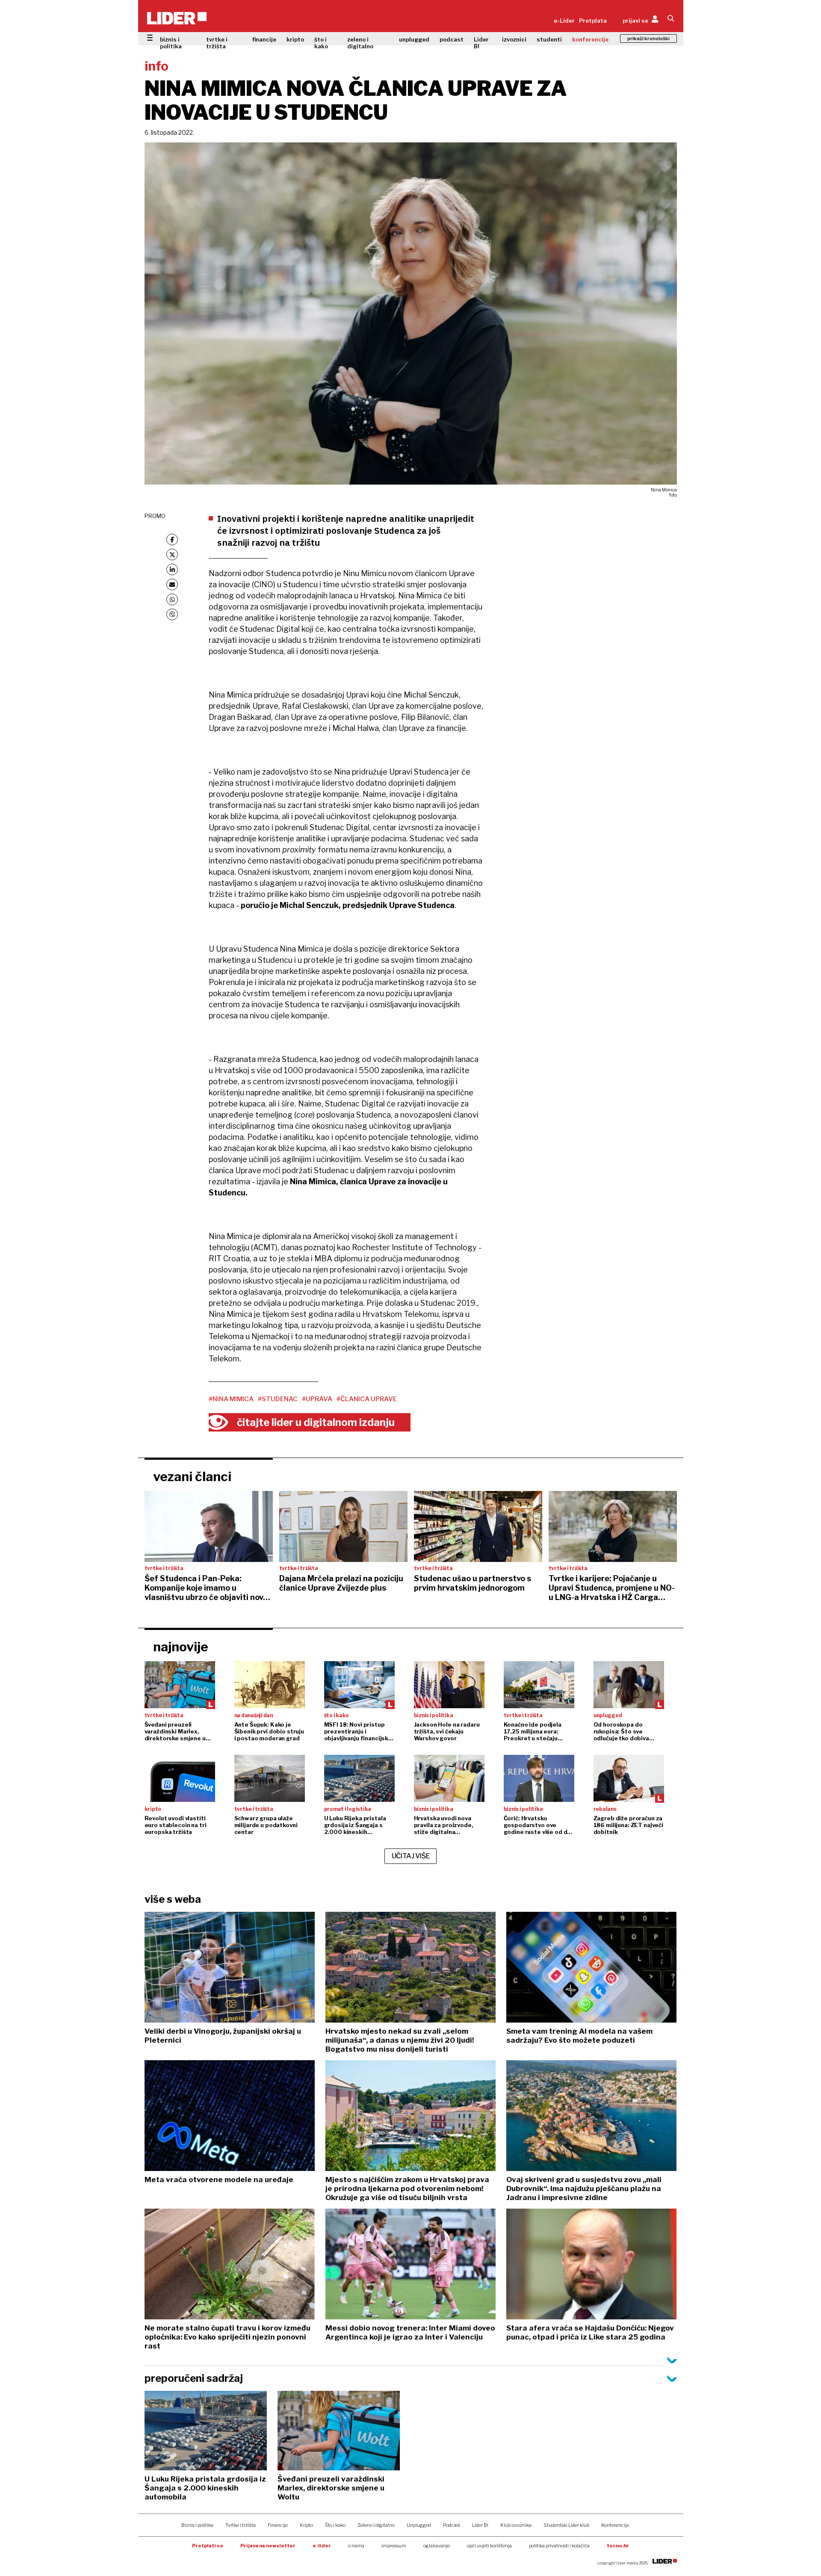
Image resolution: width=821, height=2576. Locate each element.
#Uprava (317, 1399)
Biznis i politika (197, 2525)
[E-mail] (172, 584)
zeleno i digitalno (360, 43)
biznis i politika (171, 43)
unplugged (414, 39)
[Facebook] (172, 540)
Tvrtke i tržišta (241, 2525)
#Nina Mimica (231, 1399)
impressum (394, 2546)
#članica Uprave (367, 1399)
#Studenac (278, 1399)
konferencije (590, 39)
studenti (549, 39)
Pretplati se (208, 2546)
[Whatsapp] (172, 599)
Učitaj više (411, 1856)
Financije (278, 2525)
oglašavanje (437, 2546)
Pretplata (593, 21)
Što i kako (335, 2525)
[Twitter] (172, 555)
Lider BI (481, 43)
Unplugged (419, 2525)
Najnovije (181, 1647)
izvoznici (514, 39)
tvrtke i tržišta (217, 43)
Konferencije (615, 2525)
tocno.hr (618, 2546)
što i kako (321, 43)
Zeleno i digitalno (376, 2525)
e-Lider (564, 21)
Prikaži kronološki (648, 38)
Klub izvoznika (516, 2525)
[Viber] (172, 614)
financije (264, 39)
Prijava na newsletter (268, 2546)
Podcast (452, 2525)
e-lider (322, 2546)
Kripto (306, 2525)
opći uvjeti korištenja (489, 2546)
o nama (356, 2546)
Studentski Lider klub (566, 2525)
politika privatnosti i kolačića (559, 2546)
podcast (452, 39)
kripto (295, 39)
